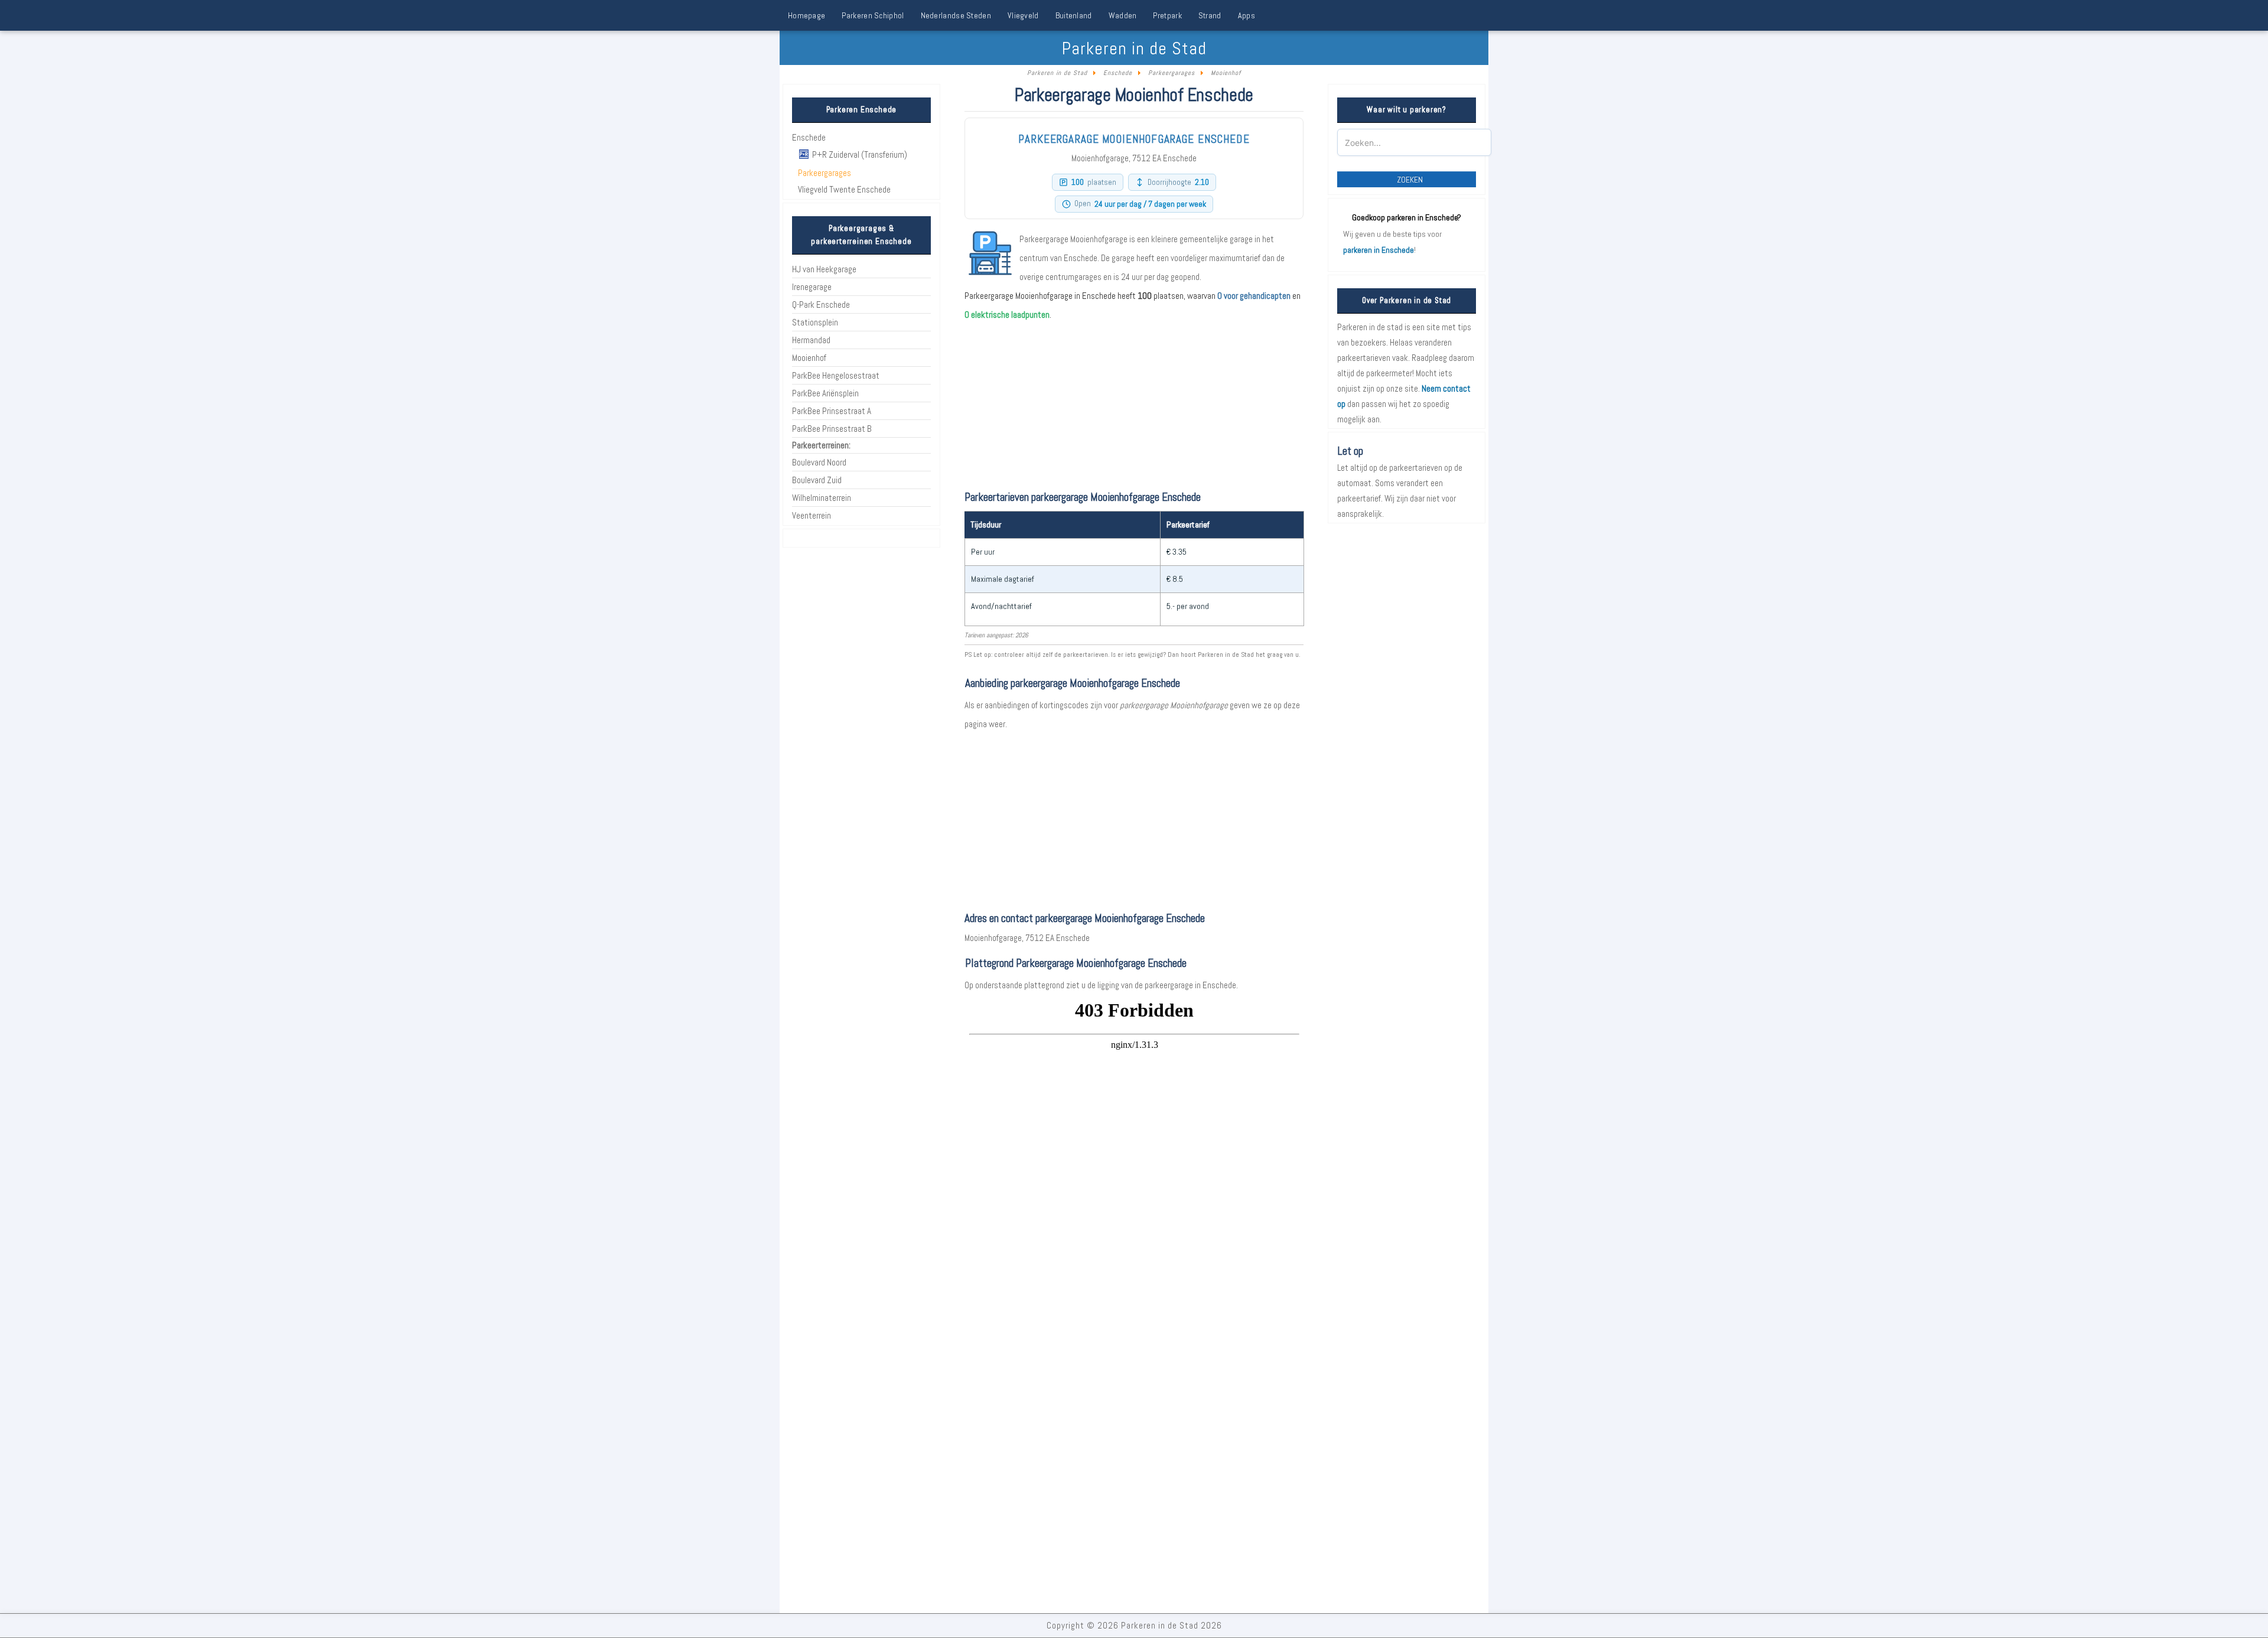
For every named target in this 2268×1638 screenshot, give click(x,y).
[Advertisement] (1134, 816)
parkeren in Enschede (1379, 250)
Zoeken (1410, 180)
